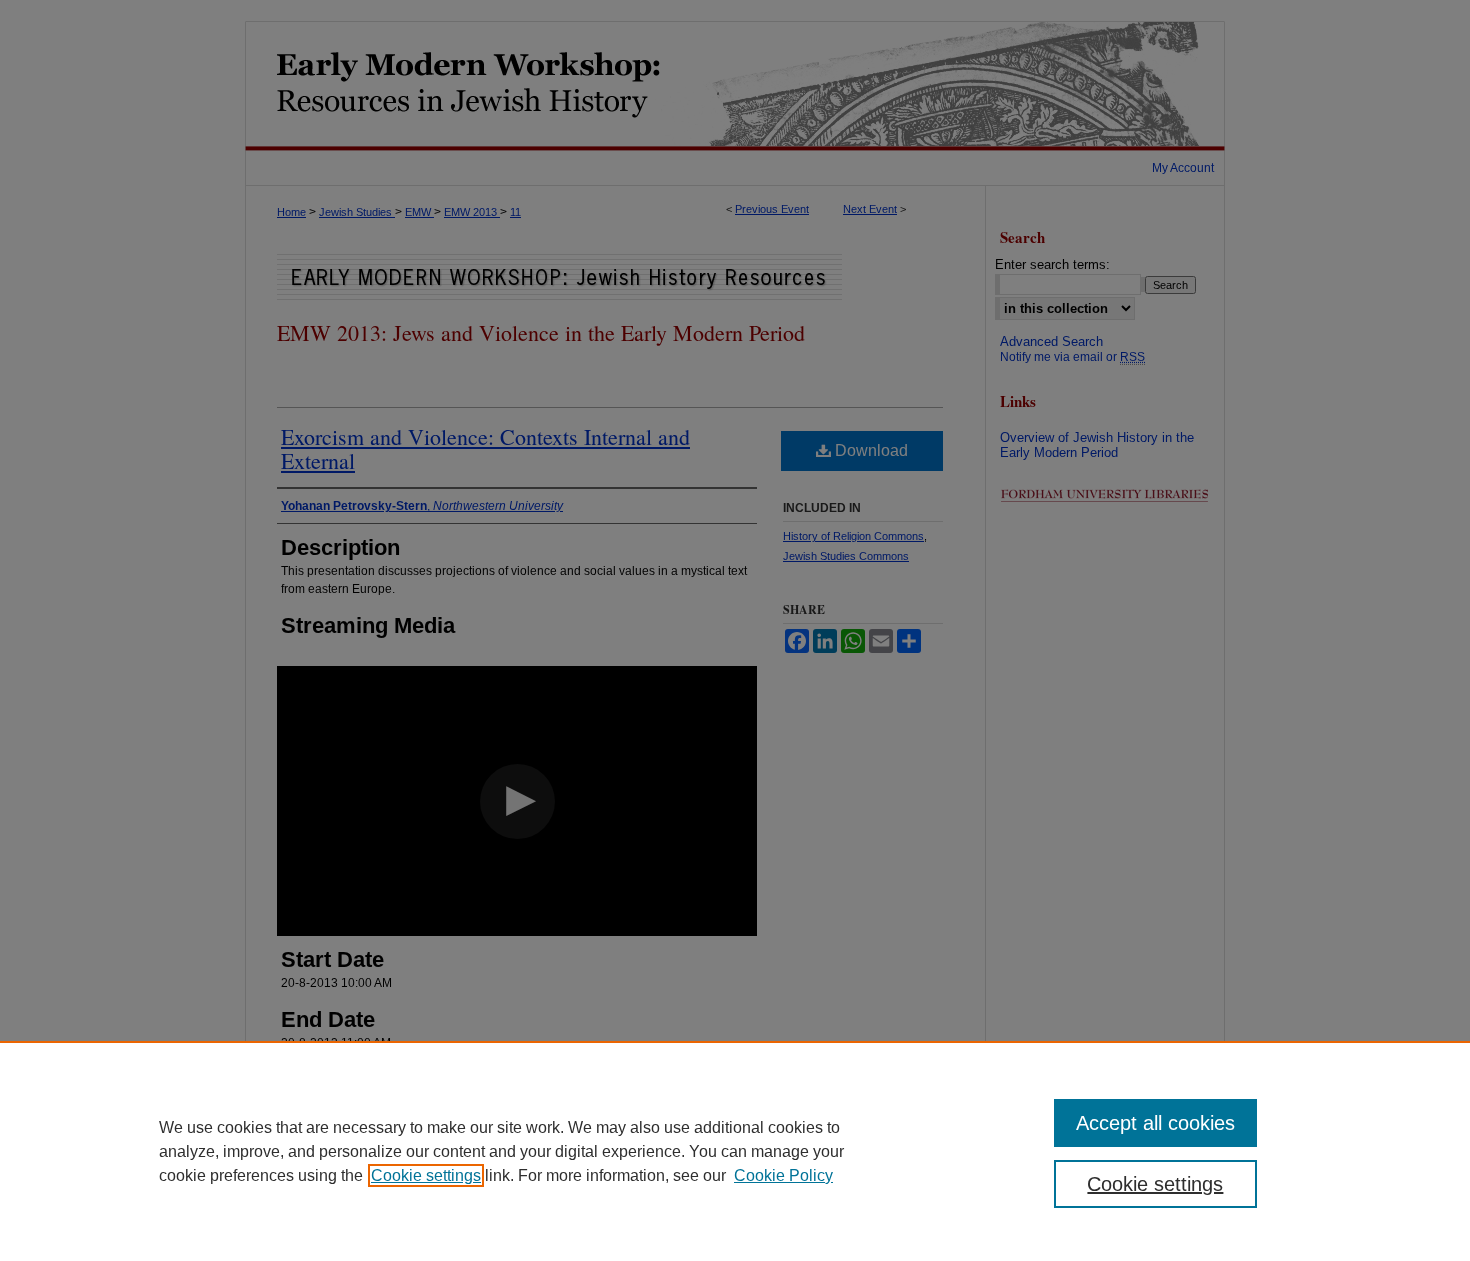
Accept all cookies (1155, 1123)
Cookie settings (426, 1175)
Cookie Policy (783, 1175)
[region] (735, 1151)
